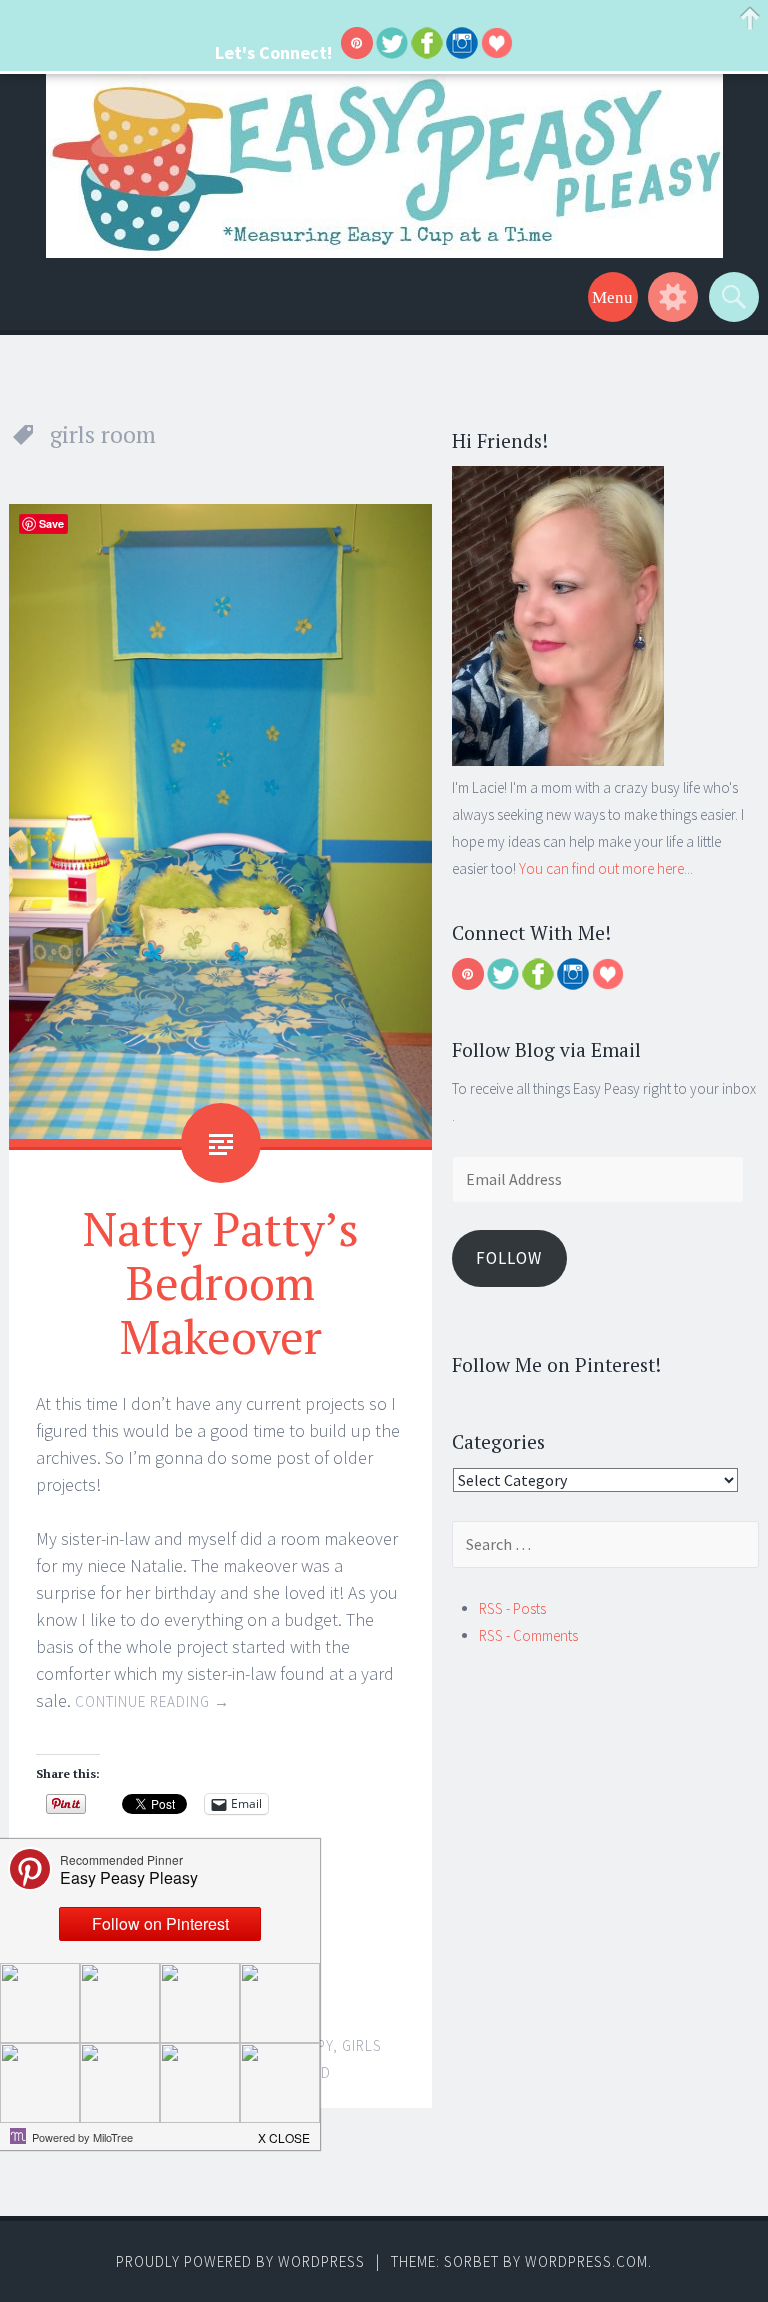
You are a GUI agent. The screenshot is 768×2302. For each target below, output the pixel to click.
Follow (509, 1258)
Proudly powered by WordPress (240, 2261)
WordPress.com (586, 2261)
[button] (285, 2132)
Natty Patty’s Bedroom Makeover (221, 1282)
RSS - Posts (512, 1608)
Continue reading (152, 1701)
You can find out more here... (606, 868)
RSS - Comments (528, 1635)
